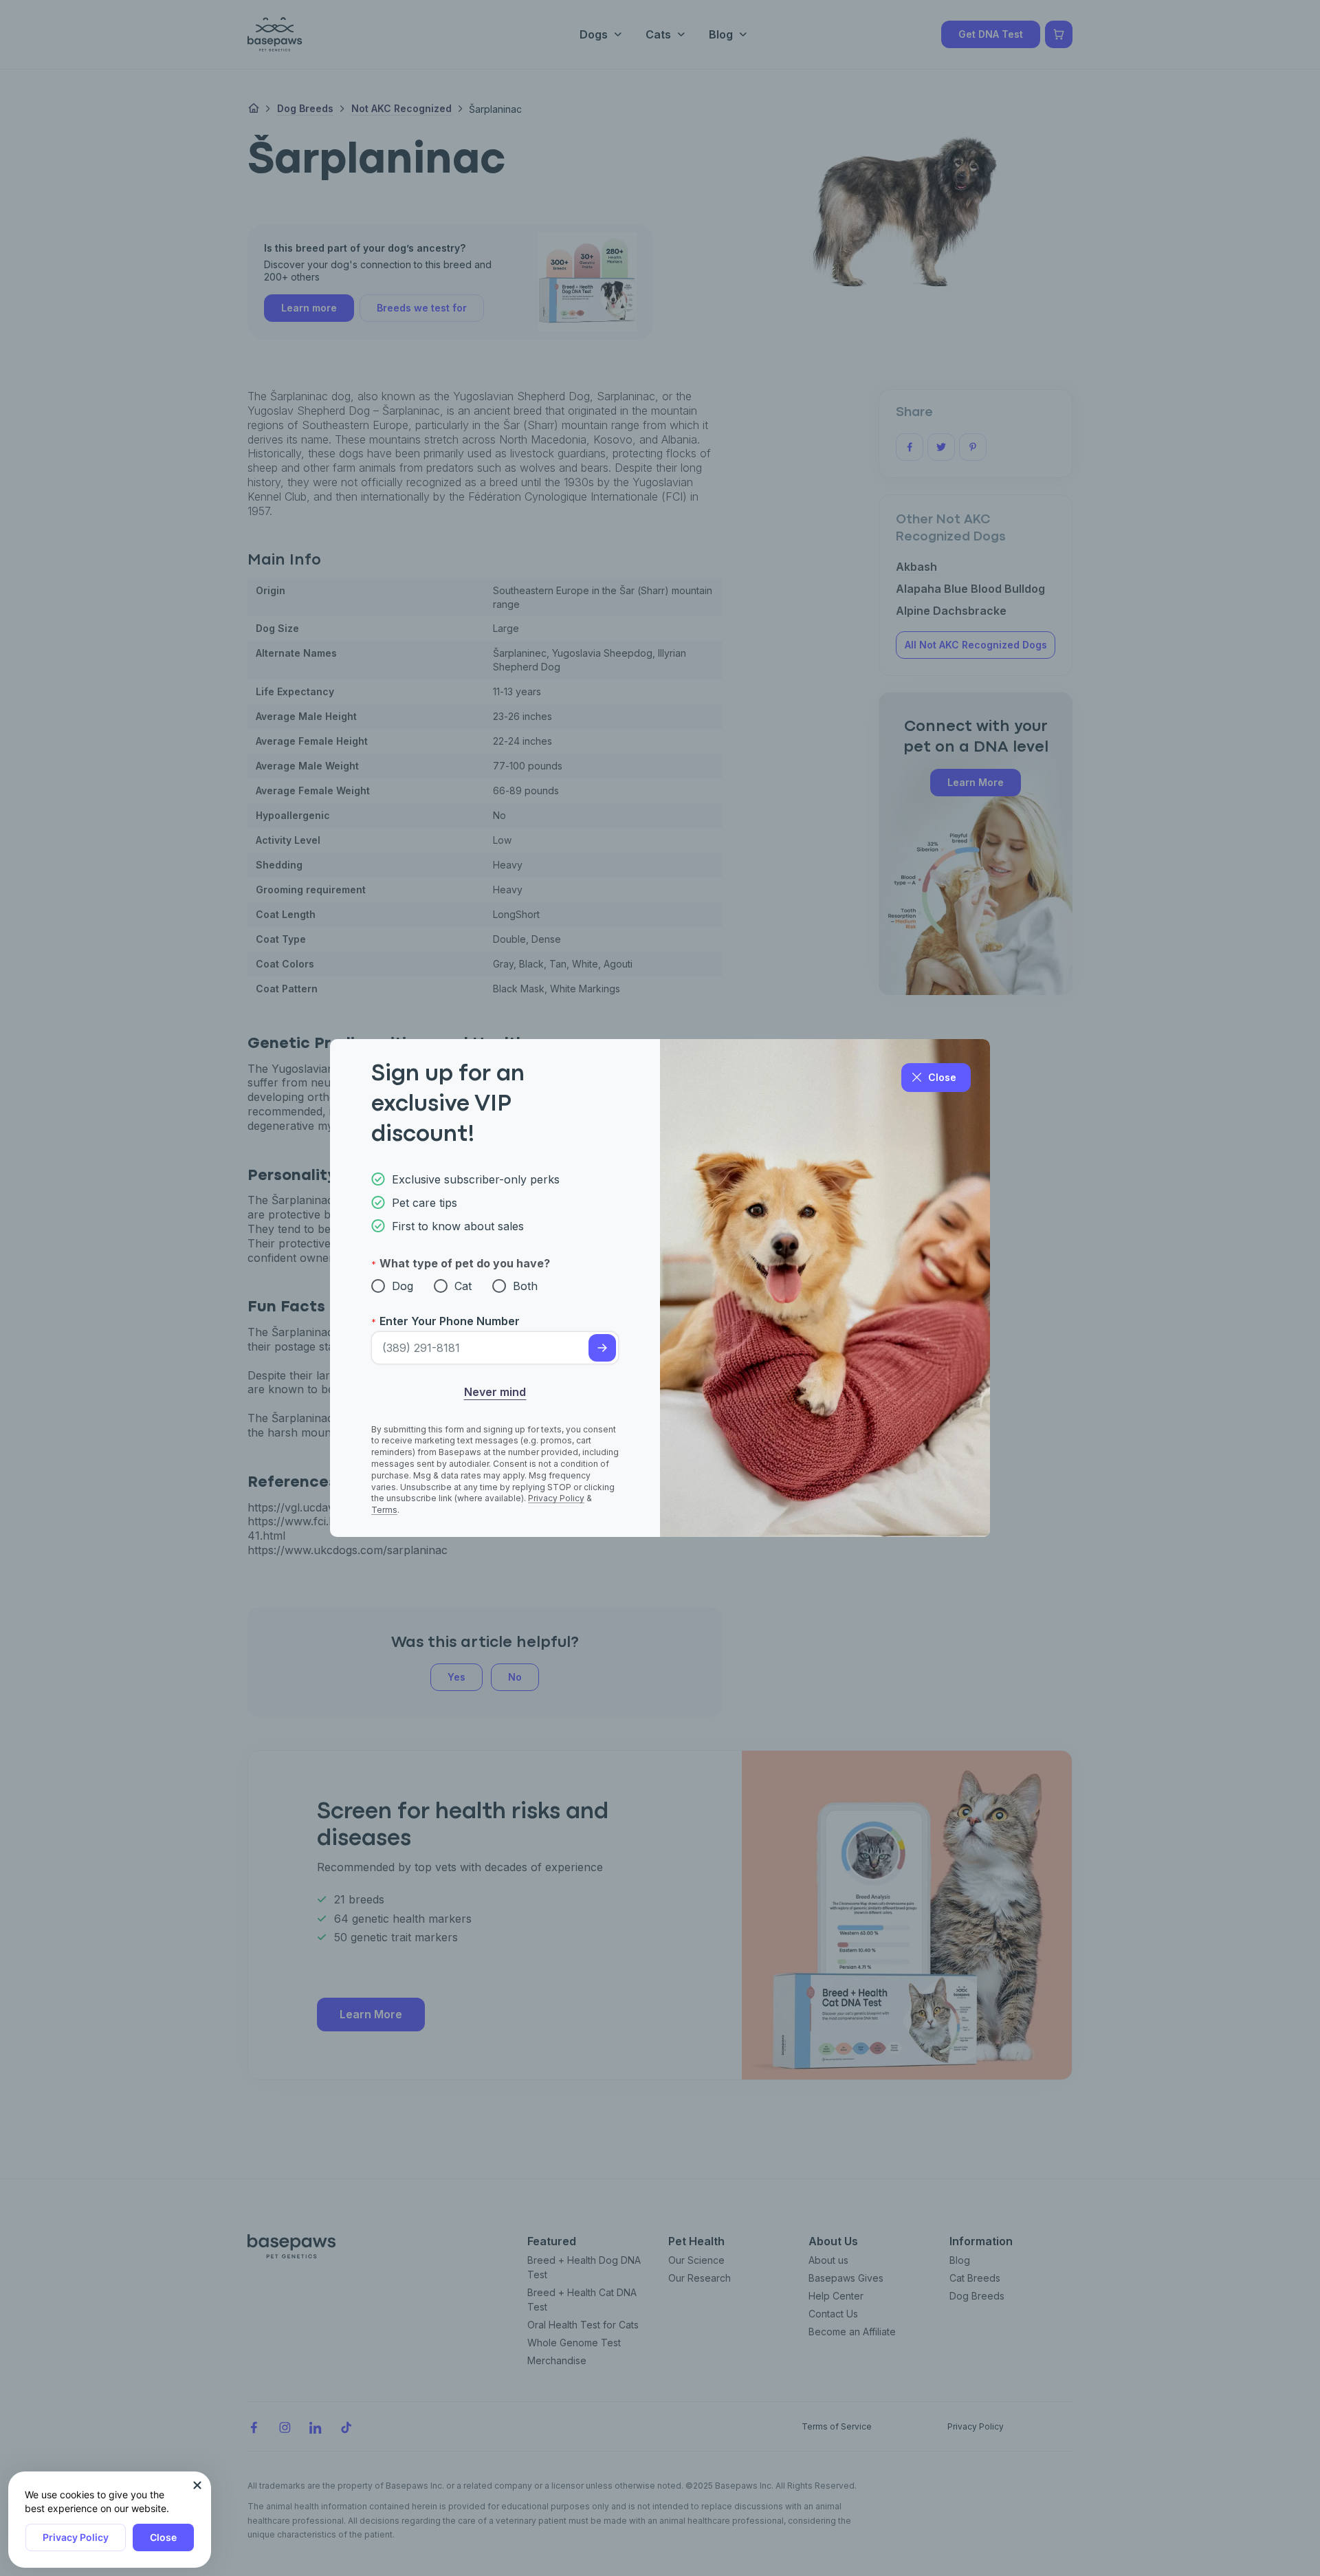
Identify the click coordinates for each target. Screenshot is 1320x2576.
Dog (403, 1286)
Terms (384, 1510)
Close (163, 2537)
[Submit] (602, 1348)
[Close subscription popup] (197, 2485)
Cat (463, 1286)
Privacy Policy (76, 2537)
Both (525, 1286)
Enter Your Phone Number (450, 1321)
